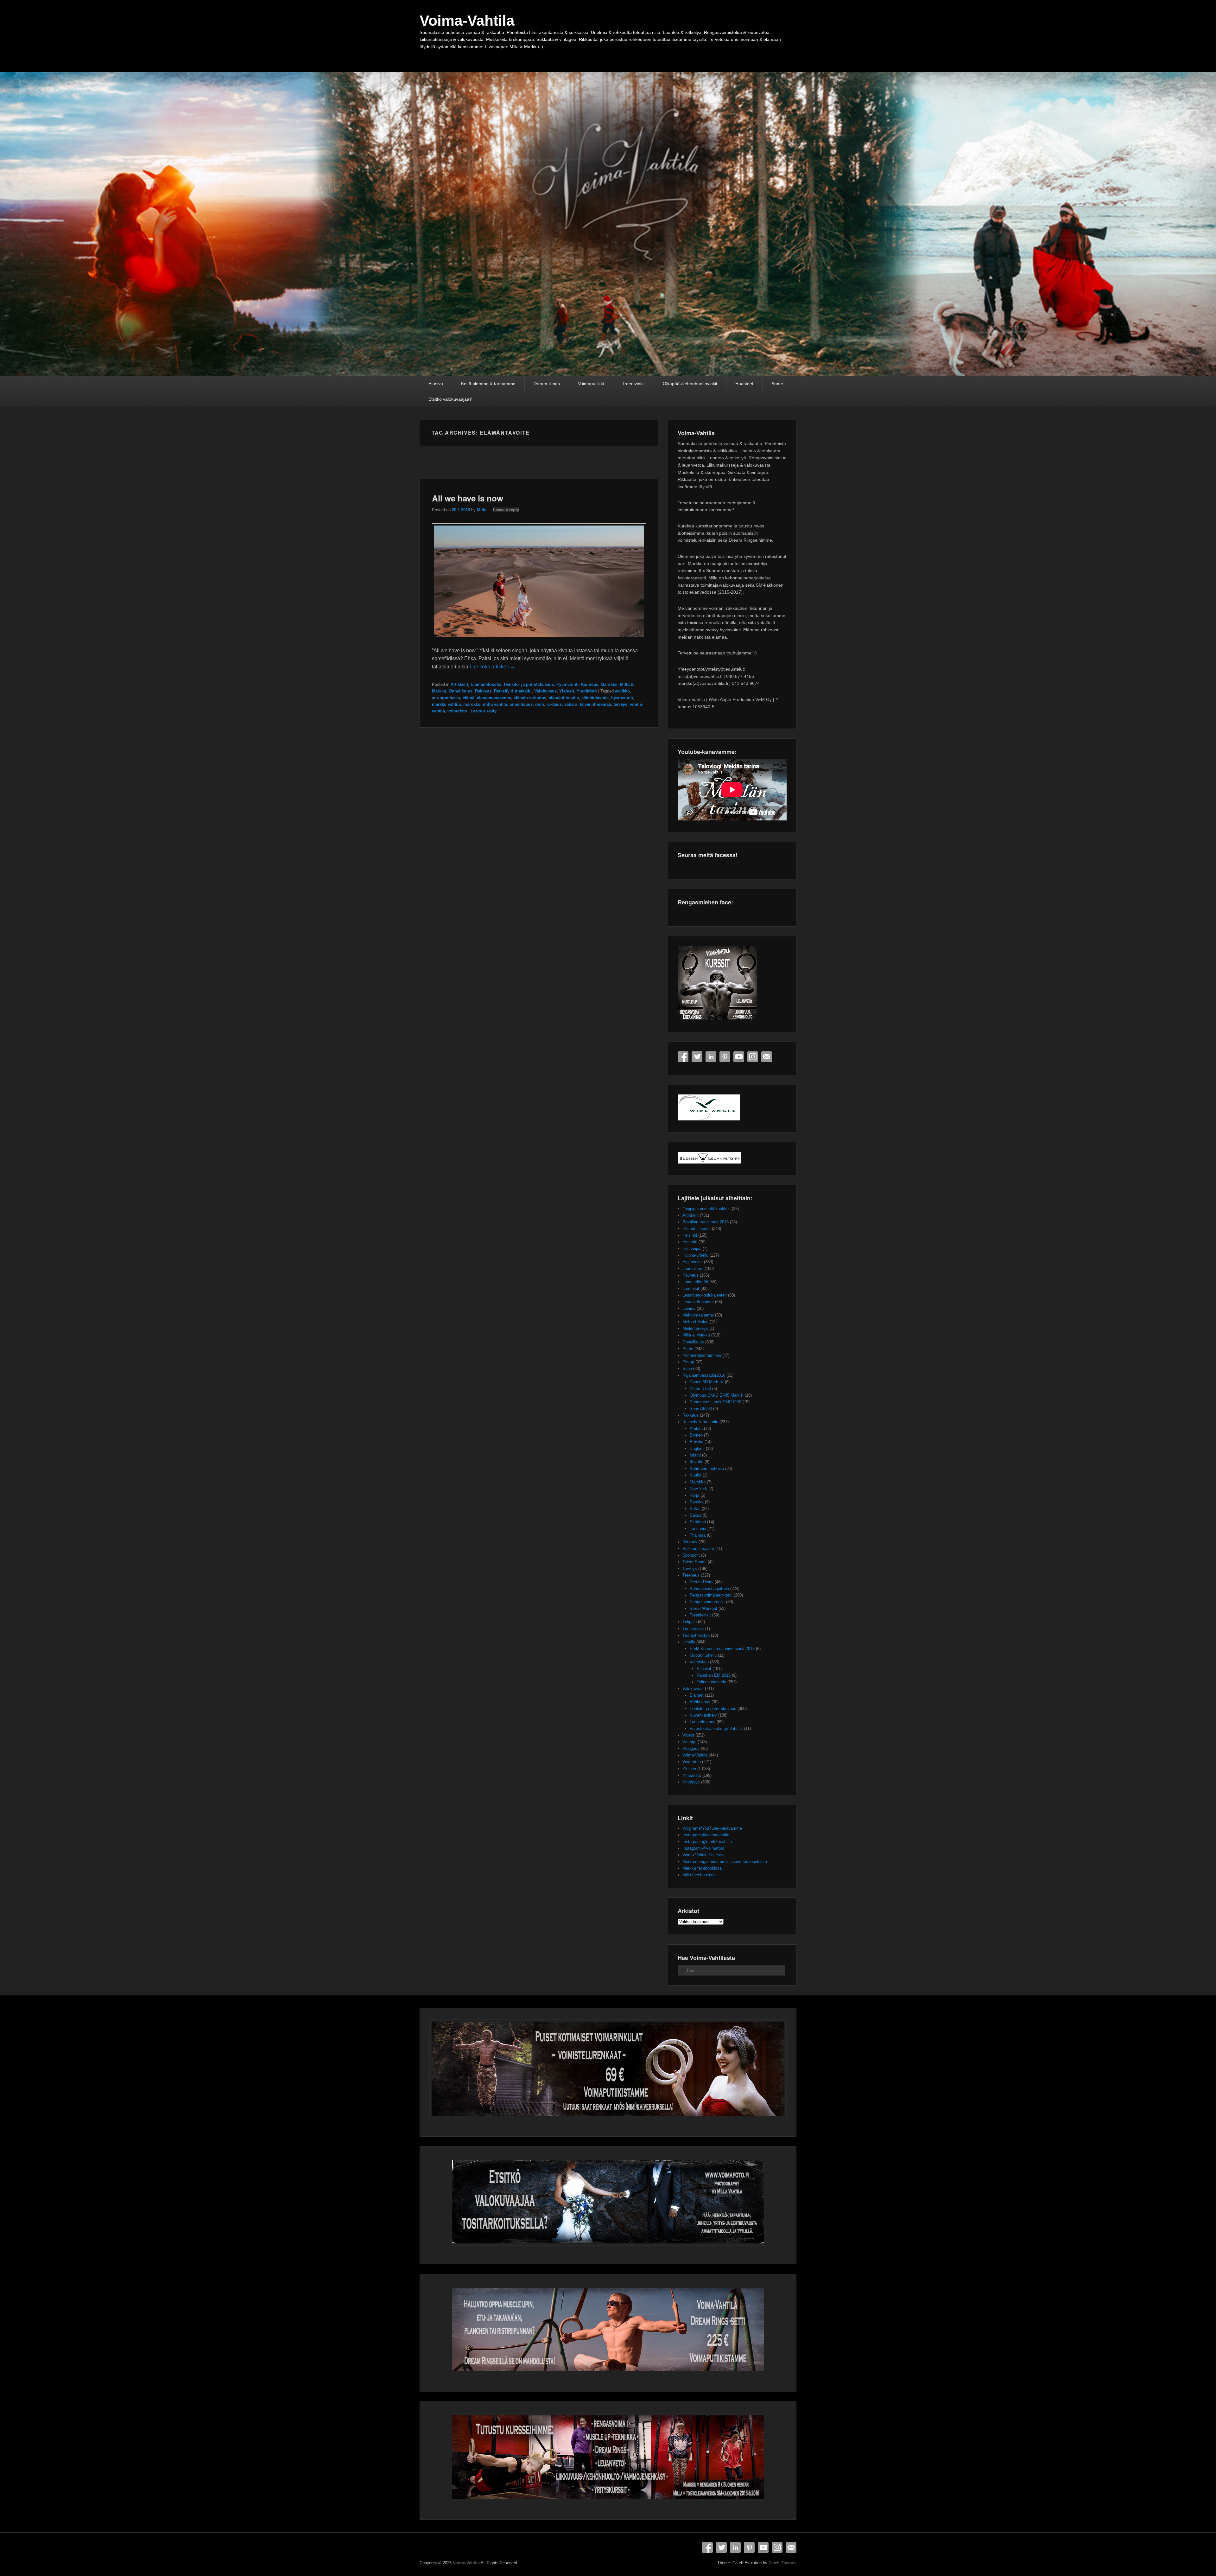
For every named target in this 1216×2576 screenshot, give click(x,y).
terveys (620, 704)
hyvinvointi (622, 698)
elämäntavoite (595, 698)
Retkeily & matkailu (513, 691)
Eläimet (697, 1695)
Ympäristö (587, 691)
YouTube (739, 1057)
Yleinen (567, 691)
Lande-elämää (695, 1282)
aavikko (622, 691)
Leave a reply (506, 510)
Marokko (609, 684)
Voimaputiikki (591, 384)
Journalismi (693, 1269)
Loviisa (689, 1308)
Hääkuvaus (700, 1702)
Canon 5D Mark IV (707, 1382)
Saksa (696, 1515)
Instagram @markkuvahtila (707, 1842)
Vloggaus (691, 1748)
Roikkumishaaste (698, 1549)
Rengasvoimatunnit (707, 1602)
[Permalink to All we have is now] (539, 642)
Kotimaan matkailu (707, 1468)
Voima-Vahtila (467, 21)
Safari (695, 1509)
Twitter (697, 1057)
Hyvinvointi (567, 684)
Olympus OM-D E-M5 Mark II (717, 1395)
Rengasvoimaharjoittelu (711, 1595)
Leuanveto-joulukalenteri (705, 1295)
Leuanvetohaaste (698, 1302)
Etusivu (436, 384)
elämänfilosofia (564, 698)
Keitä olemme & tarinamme (488, 384)
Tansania (698, 1529)
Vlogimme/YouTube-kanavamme (712, 1828)
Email (767, 1057)
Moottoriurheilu (703, 1655)
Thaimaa (698, 1535)
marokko (472, 704)
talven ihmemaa (595, 704)
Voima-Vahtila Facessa (703, 1855)
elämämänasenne (494, 698)
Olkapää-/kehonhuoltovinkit (690, 384)
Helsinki (690, 1235)
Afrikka (696, 1428)
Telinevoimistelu (711, 1682)
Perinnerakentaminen (702, 1355)
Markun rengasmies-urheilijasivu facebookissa (725, 1862)
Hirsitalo (690, 1242)
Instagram (753, 1057)
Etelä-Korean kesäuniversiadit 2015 (722, 1649)
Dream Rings (547, 384)
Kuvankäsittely (703, 1715)
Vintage (689, 1742)
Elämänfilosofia (486, 684)
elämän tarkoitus (530, 698)
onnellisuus (521, 704)
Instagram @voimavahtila (706, 1835)
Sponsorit (691, 1555)
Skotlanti (698, 1522)
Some (777, 384)
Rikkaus (690, 1542)
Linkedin (711, 1057)
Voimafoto (692, 1762)
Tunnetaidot (693, 1629)
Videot (688, 1735)
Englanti (697, 1448)
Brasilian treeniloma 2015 (706, 1222)
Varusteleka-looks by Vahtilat (716, 1728)
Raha (687, 1369)
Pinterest (725, 1057)
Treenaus (691, 1575)
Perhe (688, 1349)
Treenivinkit (633, 384)
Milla (482, 510)
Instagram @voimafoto (703, 1848)
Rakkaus (483, 691)
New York (698, 1489)
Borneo (696, 1435)
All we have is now (468, 498)
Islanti (695, 1455)
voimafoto (457, 711)
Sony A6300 (701, 1409)
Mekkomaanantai (698, 1315)
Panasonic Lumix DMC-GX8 (716, 1402)
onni (540, 704)
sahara (571, 704)
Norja (694, 1495)
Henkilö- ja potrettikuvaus (529, 684)
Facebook (683, 1057)
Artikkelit (459, 684)
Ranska (697, 1502)
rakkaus (554, 704)
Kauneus (590, 684)
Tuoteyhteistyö (696, 1635)
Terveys (690, 1569)
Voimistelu (699, 1662)
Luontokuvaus (703, 1722)
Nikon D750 (700, 1389)
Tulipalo (690, 1622)
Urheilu (689, 1642)
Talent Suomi (694, 1562)
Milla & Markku (696, 1335)
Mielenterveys (695, 1328)
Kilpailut (704, 1669)
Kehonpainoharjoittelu (709, 1588)
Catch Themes (782, 2563)
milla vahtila (495, 704)
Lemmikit (691, 1288)
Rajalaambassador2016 (704, 1375)
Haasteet (744, 384)
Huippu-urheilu (695, 1255)
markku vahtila (446, 704)
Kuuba (696, 1475)
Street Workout (703, 1608)
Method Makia (695, 1322)
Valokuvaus (545, 691)
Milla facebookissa (700, 1875)
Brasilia (697, 1442)
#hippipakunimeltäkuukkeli (706, 1209)
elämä (469, 698)
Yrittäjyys (691, 1782)
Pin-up (688, 1362)
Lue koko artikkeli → (492, 667)
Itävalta (697, 1462)
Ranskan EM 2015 (714, 1675)
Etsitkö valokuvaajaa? (450, 399)
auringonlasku (446, 698)
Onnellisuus (461, 691)
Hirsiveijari (692, 1249)
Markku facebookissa (702, 1868)
